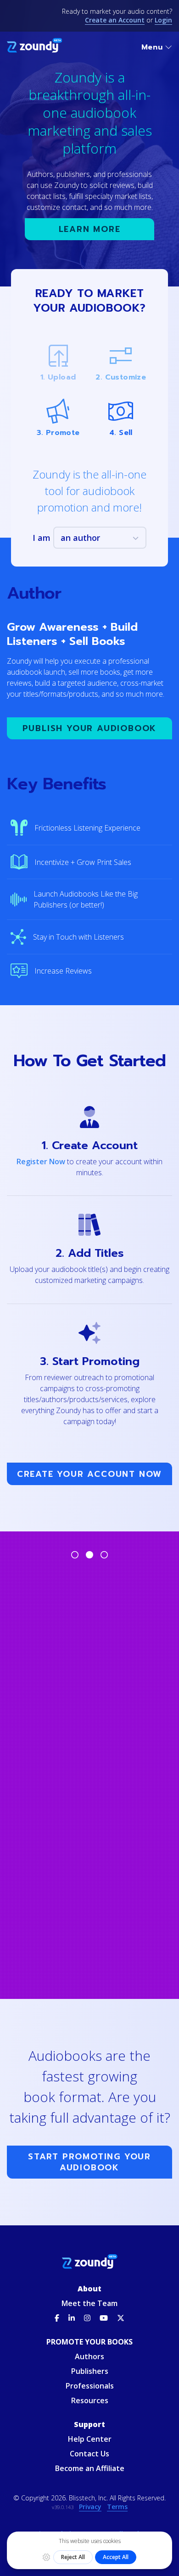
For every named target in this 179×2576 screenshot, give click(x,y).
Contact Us (89, 2454)
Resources (90, 2400)
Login (163, 20)
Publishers (90, 2371)
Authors (89, 2356)
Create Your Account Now (89, 1474)
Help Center (90, 2439)
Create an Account (115, 20)
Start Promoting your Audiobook (89, 2162)
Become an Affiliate (90, 2468)
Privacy (90, 2507)
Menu (152, 47)
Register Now (41, 1161)
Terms (117, 2507)
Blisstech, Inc (88, 2498)
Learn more (90, 229)
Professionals (90, 2386)
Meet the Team (89, 2303)
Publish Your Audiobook (90, 728)
